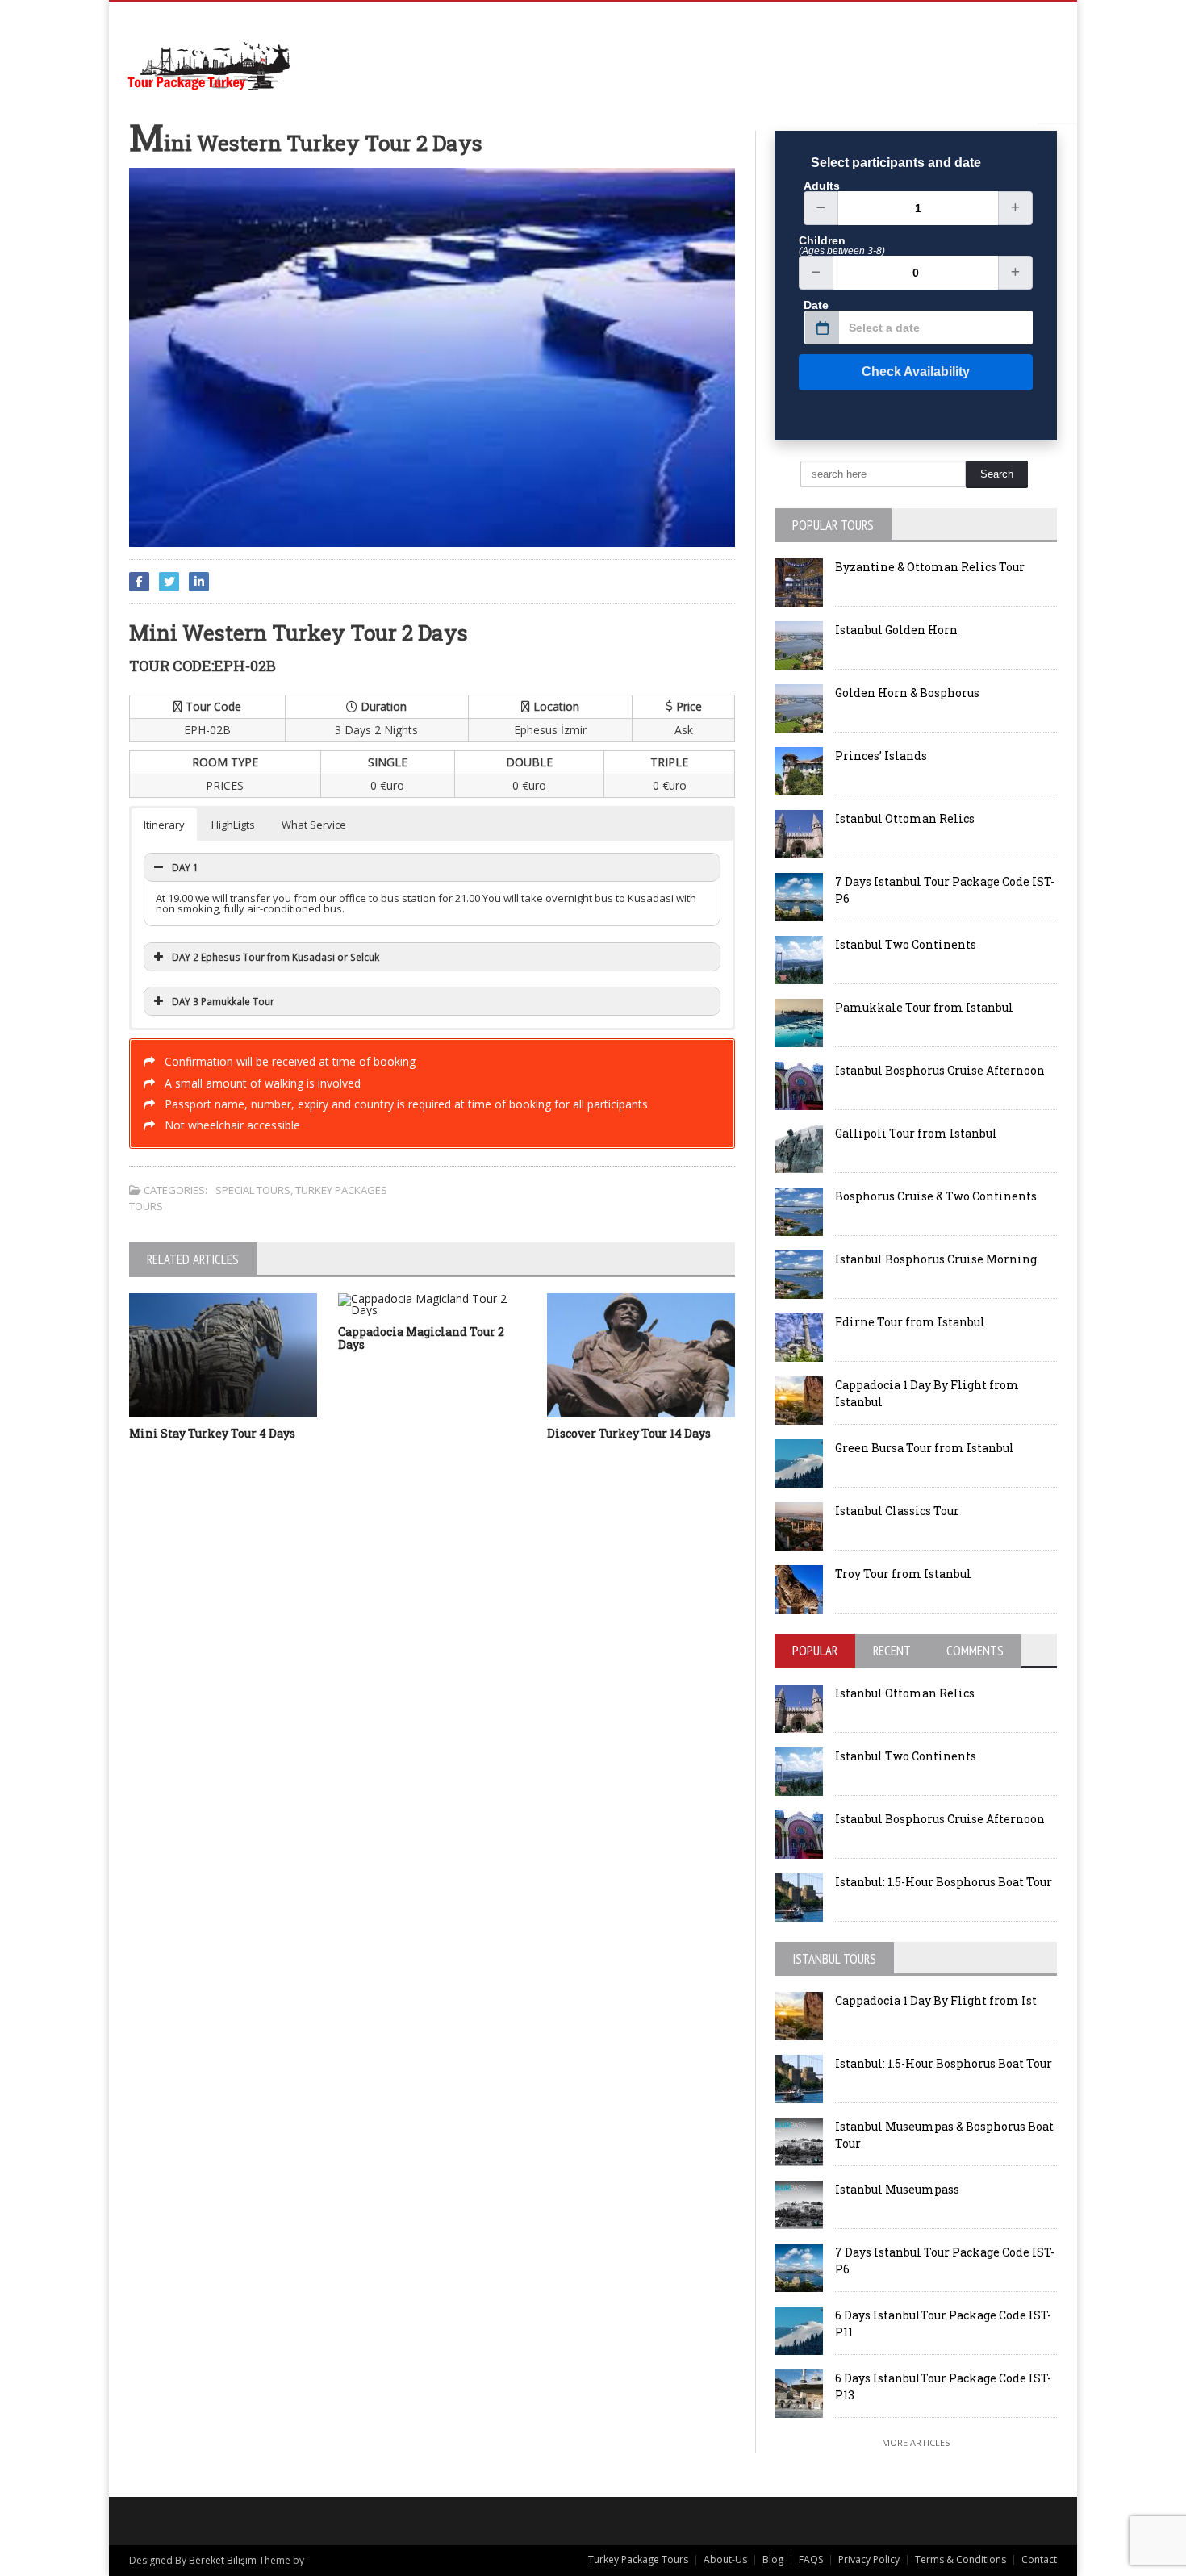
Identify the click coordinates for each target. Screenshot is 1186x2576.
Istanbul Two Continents (906, 944)
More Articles (916, 2442)
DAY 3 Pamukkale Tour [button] (223, 1001)
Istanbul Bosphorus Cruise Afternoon (940, 1070)
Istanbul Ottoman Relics (905, 818)
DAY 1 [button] (185, 867)
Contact (1039, 2559)
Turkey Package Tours (638, 2559)
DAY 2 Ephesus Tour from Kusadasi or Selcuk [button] (276, 957)
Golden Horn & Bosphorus (907, 693)
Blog (773, 2559)
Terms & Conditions (960, 2559)
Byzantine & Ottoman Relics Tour (930, 567)
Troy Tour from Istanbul (903, 1574)
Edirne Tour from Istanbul (910, 1322)
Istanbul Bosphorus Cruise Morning (936, 1259)
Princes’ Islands (881, 756)
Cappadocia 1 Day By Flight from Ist (936, 2000)
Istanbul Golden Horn (896, 630)
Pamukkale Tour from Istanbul (924, 1007)
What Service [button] (314, 825)
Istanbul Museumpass (897, 2189)
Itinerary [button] (164, 825)
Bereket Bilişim (223, 2560)
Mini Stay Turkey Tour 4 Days (212, 1433)
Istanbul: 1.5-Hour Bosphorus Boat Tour (944, 1882)
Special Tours (253, 1190)
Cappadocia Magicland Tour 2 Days (421, 1338)
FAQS (811, 2559)
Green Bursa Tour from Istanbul (925, 1448)
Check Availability (916, 372)
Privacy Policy (869, 2559)
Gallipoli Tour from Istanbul (916, 1133)
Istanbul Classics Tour (897, 1511)
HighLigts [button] (233, 825)
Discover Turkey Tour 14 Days (629, 1433)
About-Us (725, 2559)
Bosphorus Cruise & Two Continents (936, 1196)
